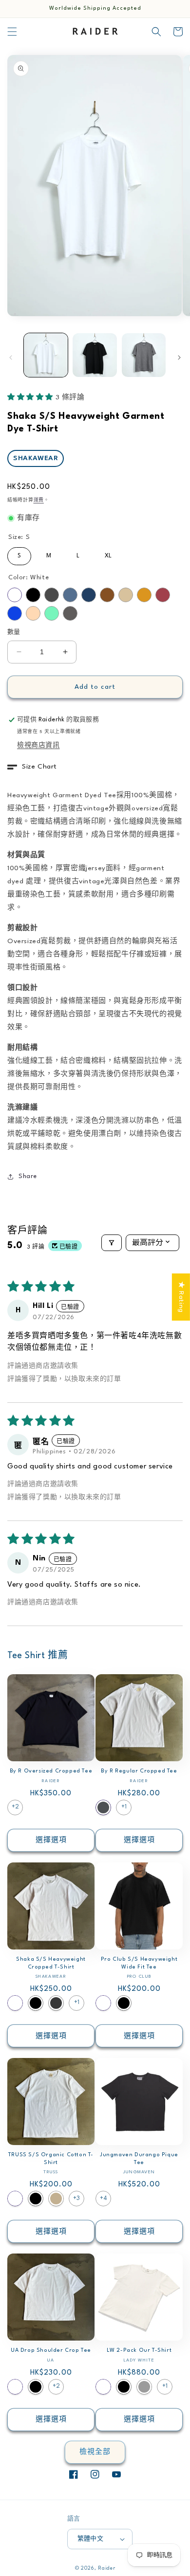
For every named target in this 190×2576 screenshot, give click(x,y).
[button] (12, 32)
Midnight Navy (89, 595)
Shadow (52, 595)
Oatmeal (126, 595)
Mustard (144, 595)
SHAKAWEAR (36, 458)
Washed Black (56, 2003)
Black (33, 595)
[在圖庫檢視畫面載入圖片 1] (46, 355)
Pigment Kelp (144, 2387)
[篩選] (112, 1243)
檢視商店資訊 (38, 745)
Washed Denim (70, 595)
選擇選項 (51, 1840)
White (15, 595)
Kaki (56, 2199)
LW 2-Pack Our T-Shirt (139, 2351)
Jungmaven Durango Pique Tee (139, 2159)
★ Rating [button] (181, 1297)
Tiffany (52, 613)
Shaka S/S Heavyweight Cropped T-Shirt (51, 1963)
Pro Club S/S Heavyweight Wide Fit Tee (139, 1963)
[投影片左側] (11, 358)
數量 (14, 632)
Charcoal (103, 1807)
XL (108, 553)
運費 (39, 500)
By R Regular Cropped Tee (139, 1771)
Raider (106, 2568)
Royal (15, 613)
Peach (33, 613)
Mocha (107, 595)
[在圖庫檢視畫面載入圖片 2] (95, 355)
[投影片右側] (179, 358)
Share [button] (28, 1176)
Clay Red (163, 595)
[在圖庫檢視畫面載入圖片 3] (144, 355)
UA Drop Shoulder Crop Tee (51, 2351)
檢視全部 (95, 2452)
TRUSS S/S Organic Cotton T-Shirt (51, 2159)
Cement (70, 613)
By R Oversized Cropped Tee (51, 1771)
